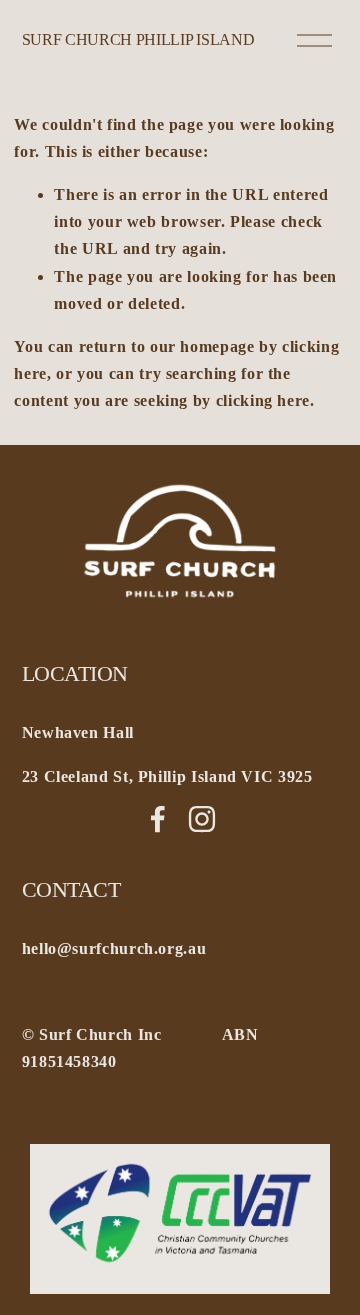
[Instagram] (202, 819)
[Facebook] (158, 819)
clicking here (263, 400)
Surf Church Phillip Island (138, 39)
